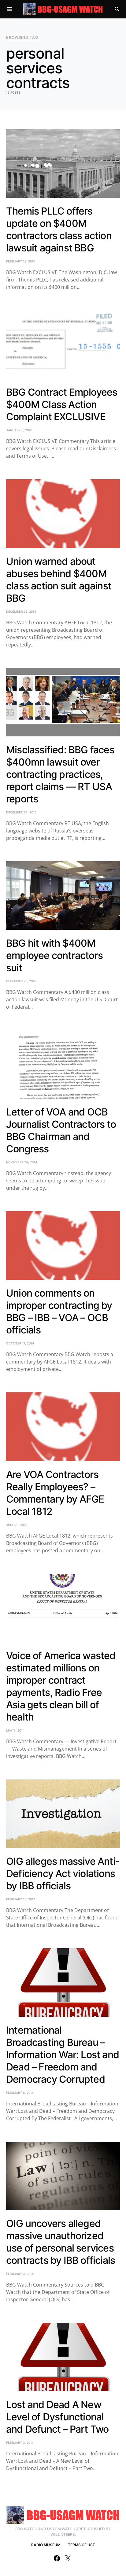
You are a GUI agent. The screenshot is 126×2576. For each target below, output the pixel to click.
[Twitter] (68, 2558)
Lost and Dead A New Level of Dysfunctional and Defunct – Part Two (57, 2417)
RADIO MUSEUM (46, 2545)
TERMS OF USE (81, 2545)
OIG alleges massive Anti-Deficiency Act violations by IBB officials (63, 1874)
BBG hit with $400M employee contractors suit (54, 955)
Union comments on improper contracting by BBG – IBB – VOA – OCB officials (59, 1311)
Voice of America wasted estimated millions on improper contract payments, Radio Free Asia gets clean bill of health (61, 1686)
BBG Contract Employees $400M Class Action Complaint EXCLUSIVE (62, 404)
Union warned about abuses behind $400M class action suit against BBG (59, 580)
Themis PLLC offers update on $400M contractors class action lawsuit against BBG (59, 229)
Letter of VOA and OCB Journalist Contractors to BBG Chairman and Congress (61, 1130)
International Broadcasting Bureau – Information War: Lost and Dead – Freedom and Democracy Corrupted (63, 2055)
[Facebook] (57, 2558)
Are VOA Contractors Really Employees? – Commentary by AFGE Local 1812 (55, 1493)
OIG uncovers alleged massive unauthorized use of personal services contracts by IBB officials (61, 2242)
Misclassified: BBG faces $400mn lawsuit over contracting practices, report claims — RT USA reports (60, 774)
